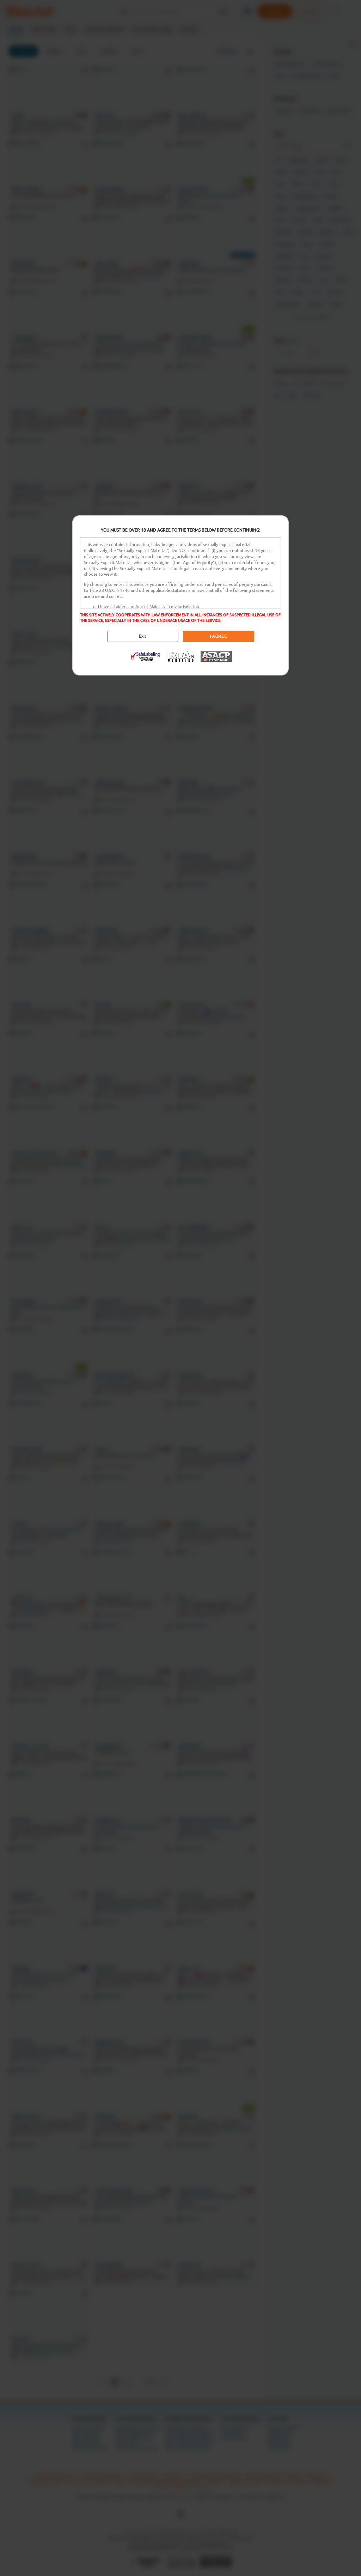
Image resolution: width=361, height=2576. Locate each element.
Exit (143, 636)
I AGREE (218, 636)
